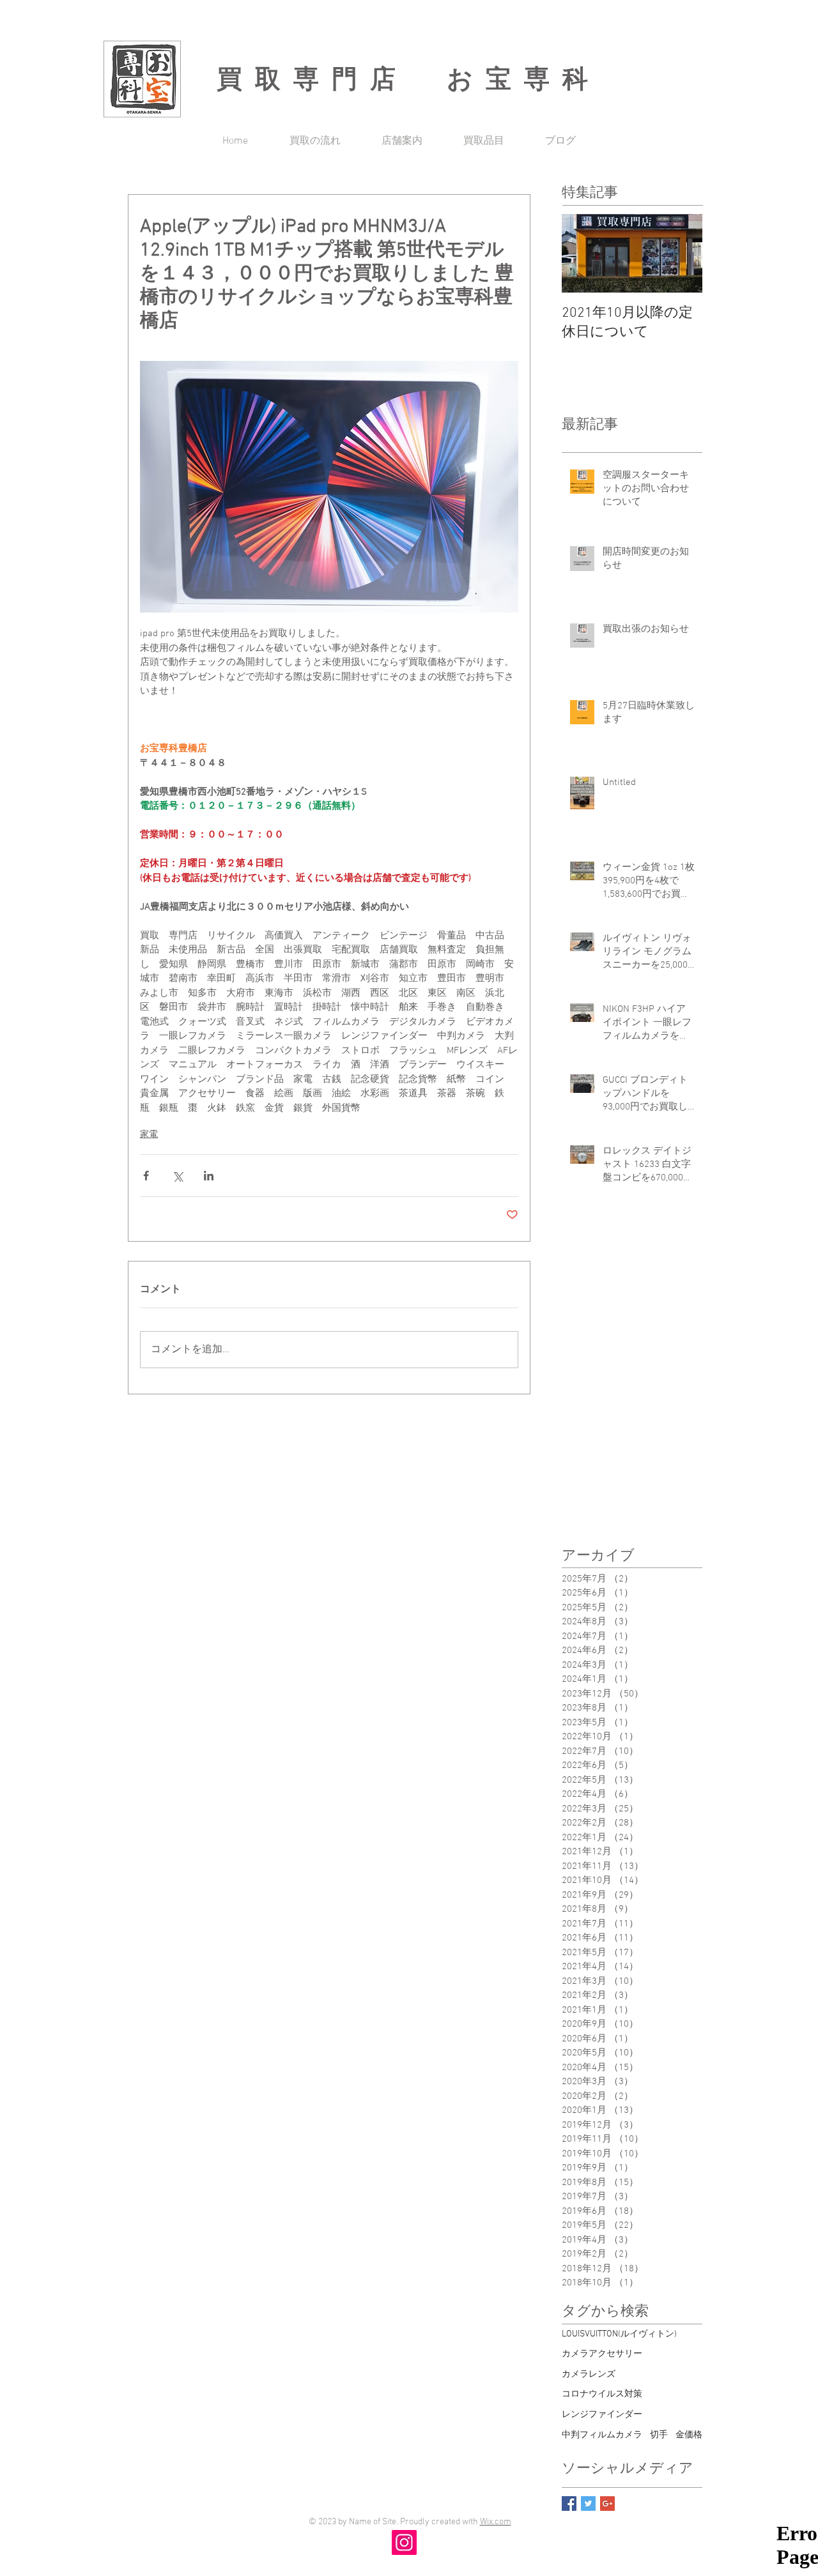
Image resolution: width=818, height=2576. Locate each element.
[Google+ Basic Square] (607, 2504)
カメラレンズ (589, 2374)
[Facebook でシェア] (146, 1176)
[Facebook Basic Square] (569, 2504)
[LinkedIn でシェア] (209, 1176)
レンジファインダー (602, 2415)
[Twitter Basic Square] (588, 2504)
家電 (149, 1135)
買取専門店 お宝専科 (409, 79)
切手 (659, 2435)
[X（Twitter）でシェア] (177, 1176)
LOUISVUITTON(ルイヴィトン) (619, 2334)
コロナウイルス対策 (602, 2394)
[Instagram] (404, 2542)
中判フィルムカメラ (602, 2435)
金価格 (689, 2435)
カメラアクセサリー (602, 2354)
